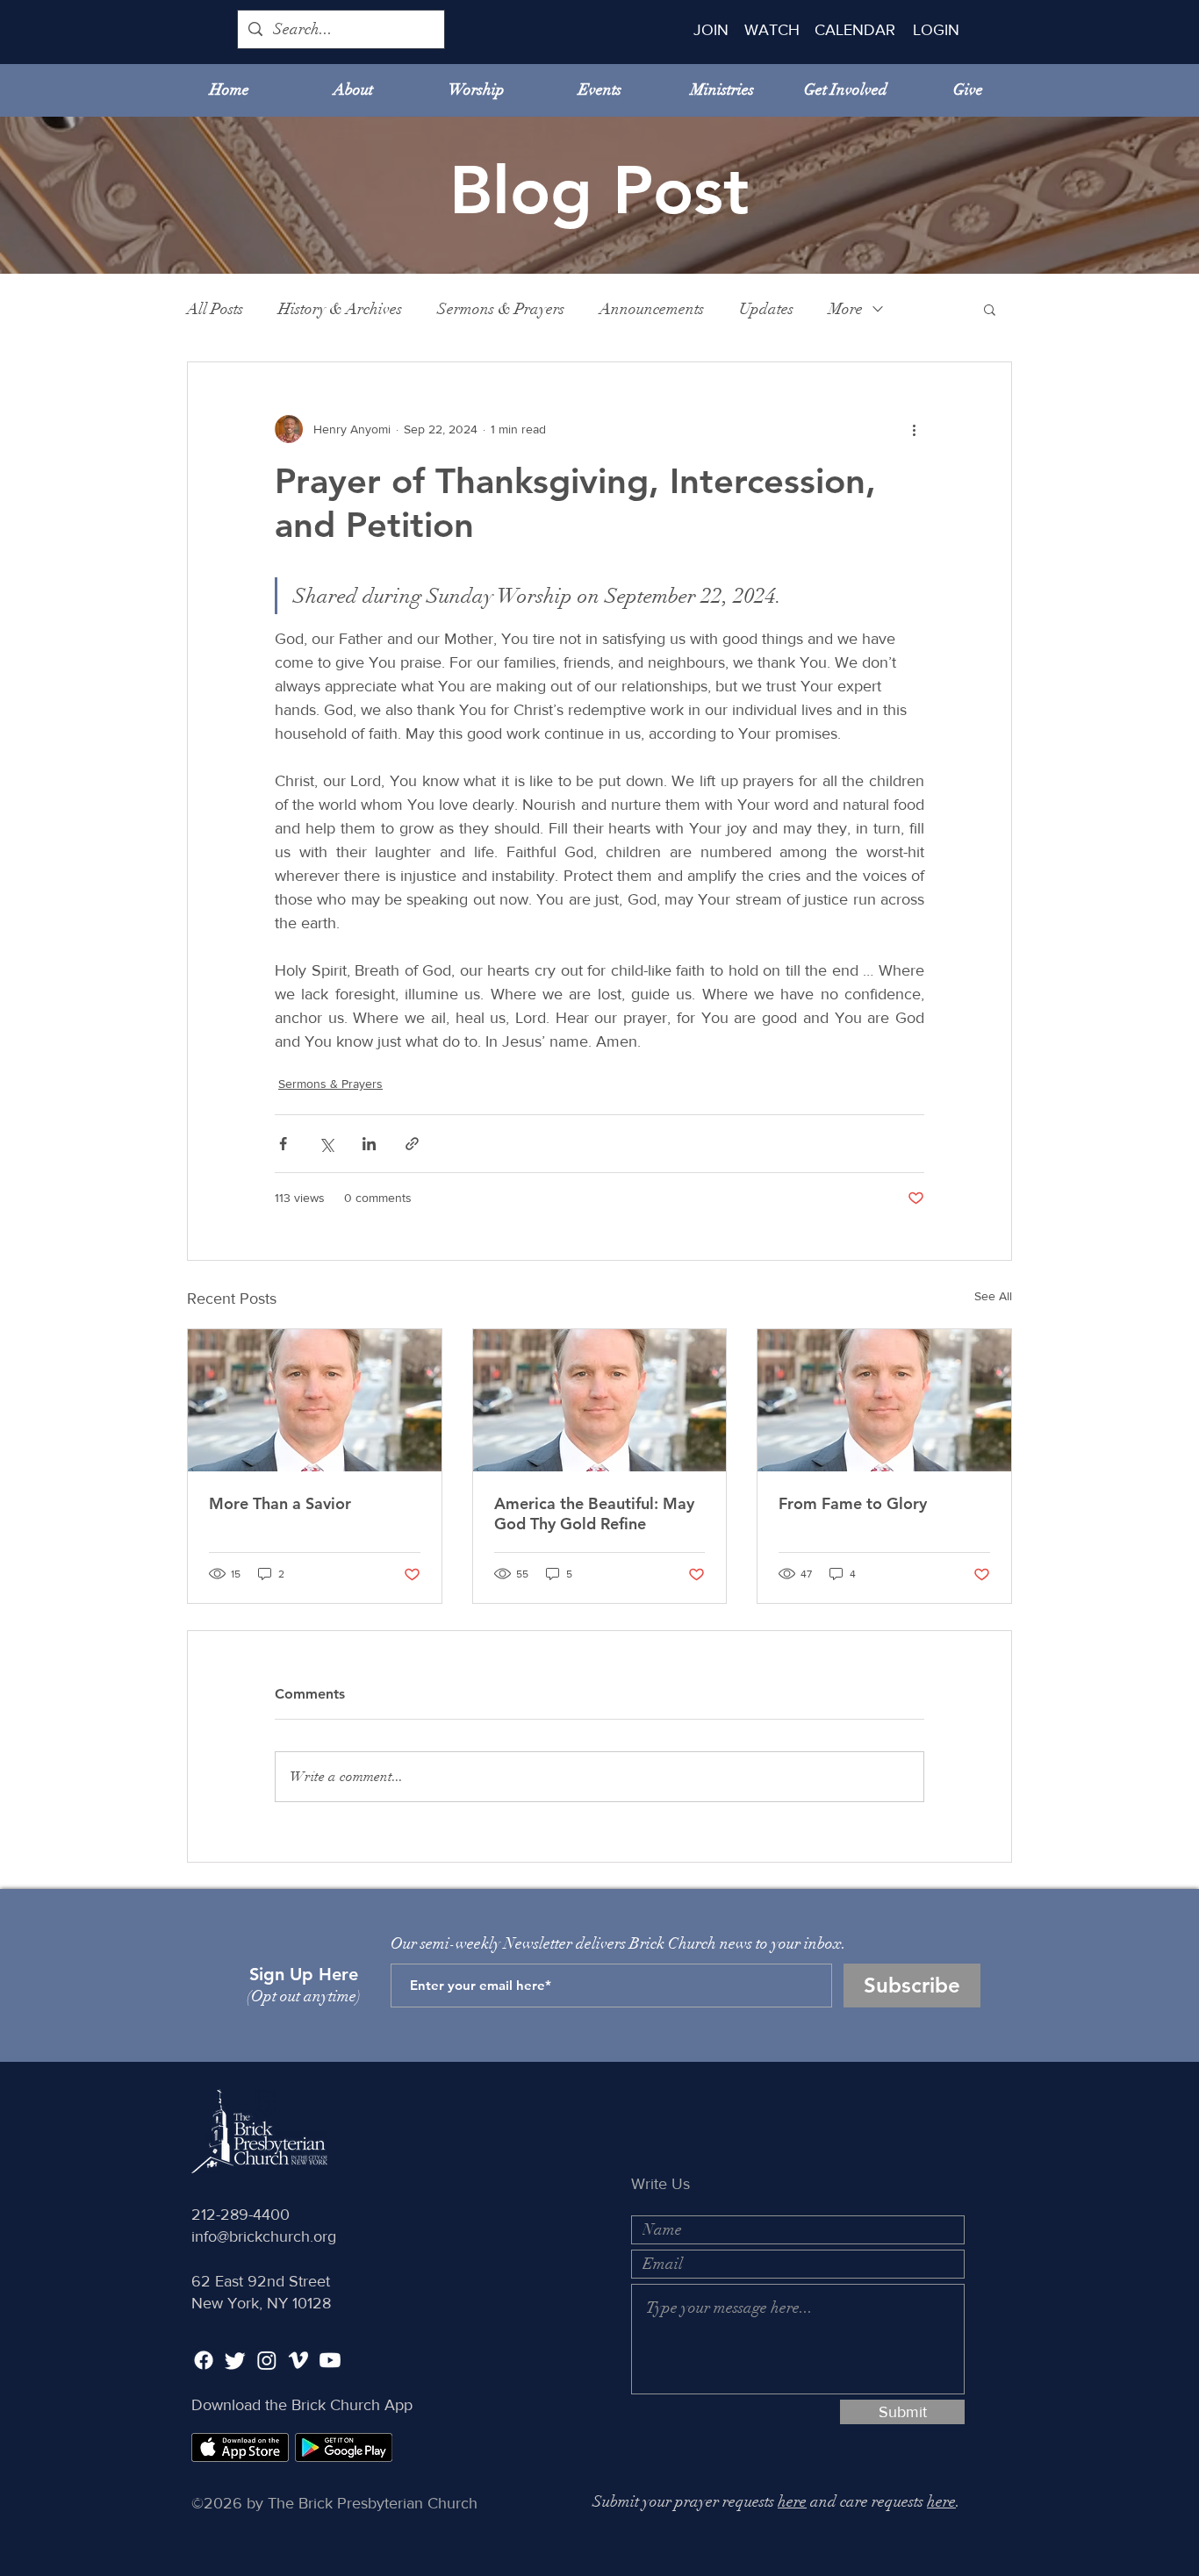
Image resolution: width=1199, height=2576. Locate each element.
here (792, 2501)
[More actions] (914, 429)
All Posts (215, 309)
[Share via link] (412, 1144)
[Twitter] (235, 2360)
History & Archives (340, 309)
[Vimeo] (298, 2360)
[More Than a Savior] (315, 1400)
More (846, 309)
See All (993, 1296)
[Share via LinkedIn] (369, 1144)
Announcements (652, 309)
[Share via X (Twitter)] (326, 1144)
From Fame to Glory (853, 1503)
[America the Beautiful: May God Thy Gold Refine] (600, 1400)
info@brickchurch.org (264, 2236)
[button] (990, 309)
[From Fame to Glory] (884, 1400)
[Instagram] (267, 2360)
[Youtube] (330, 2360)
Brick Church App (352, 2405)
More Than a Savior (280, 1503)
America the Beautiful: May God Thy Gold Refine (594, 1513)
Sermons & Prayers (501, 309)
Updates (766, 309)
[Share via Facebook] (283, 1144)
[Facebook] (204, 2360)
